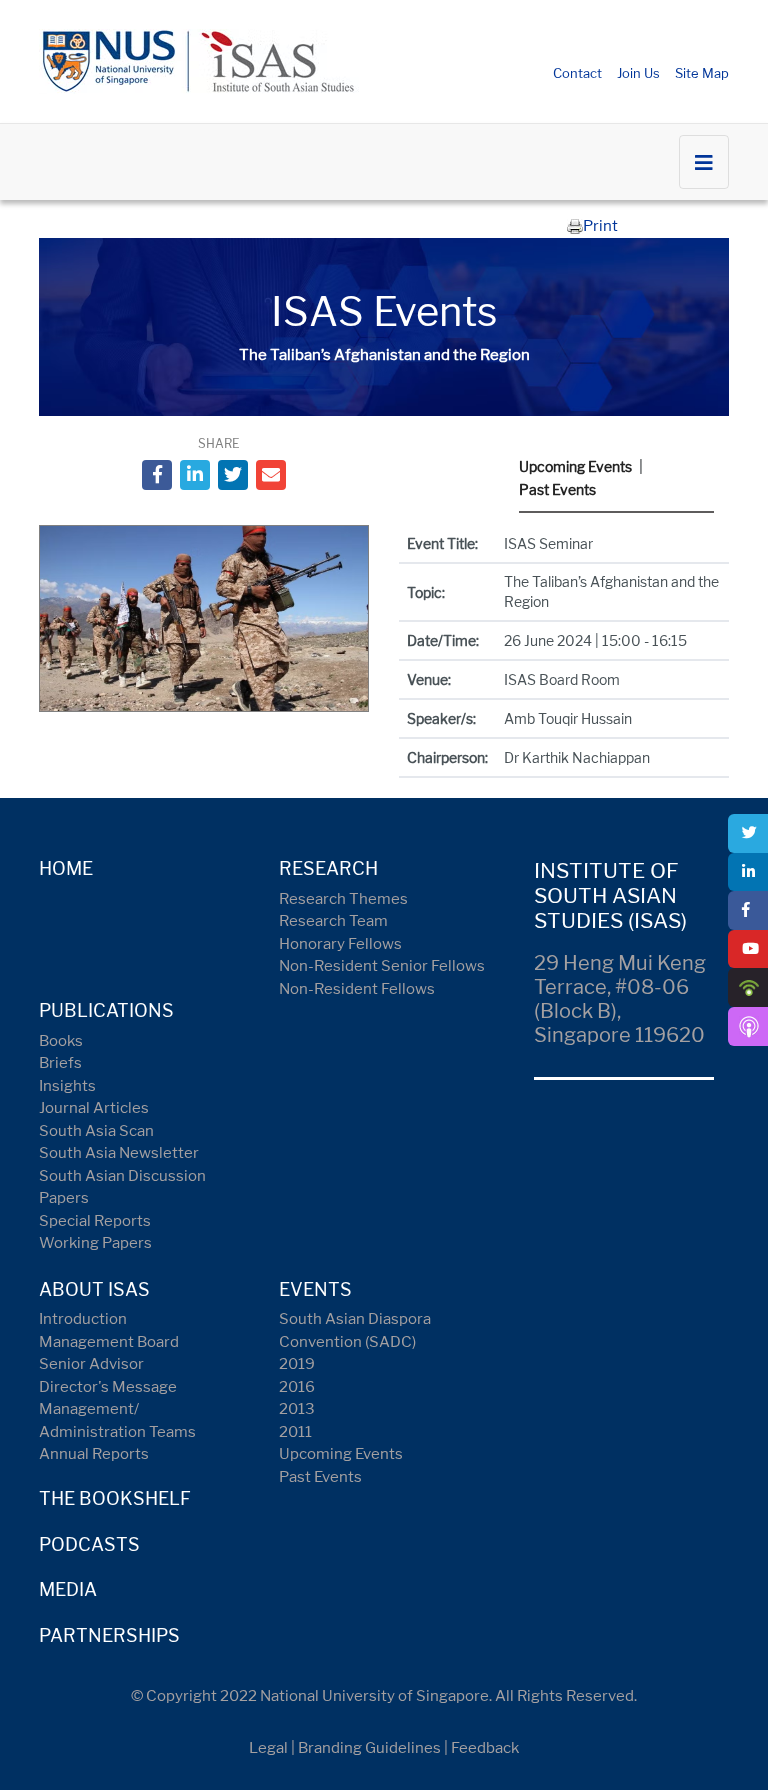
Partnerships (109, 1635)
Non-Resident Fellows (357, 989)
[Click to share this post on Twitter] (233, 475)
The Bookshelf (115, 1498)
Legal (268, 1748)
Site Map (702, 73)
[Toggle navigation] (704, 162)
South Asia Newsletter (119, 1153)
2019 (297, 1364)
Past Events (557, 489)
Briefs (60, 1063)
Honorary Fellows (340, 944)
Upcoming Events (575, 466)
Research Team (333, 921)
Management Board (109, 1342)
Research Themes (343, 899)
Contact (577, 73)
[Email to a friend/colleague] (271, 475)
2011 (295, 1432)
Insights (67, 1086)
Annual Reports (94, 1454)
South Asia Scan (96, 1131)
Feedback (485, 1748)
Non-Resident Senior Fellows (382, 966)
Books (61, 1041)
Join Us (638, 73)
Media (68, 1589)
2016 (297, 1387)
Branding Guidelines (369, 1748)
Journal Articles (94, 1108)
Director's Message (108, 1387)
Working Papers (95, 1243)
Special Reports (95, 1221)
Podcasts (89, 1544)
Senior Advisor (91, 1364)
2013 (297, 1409)
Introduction (83, 1319)
